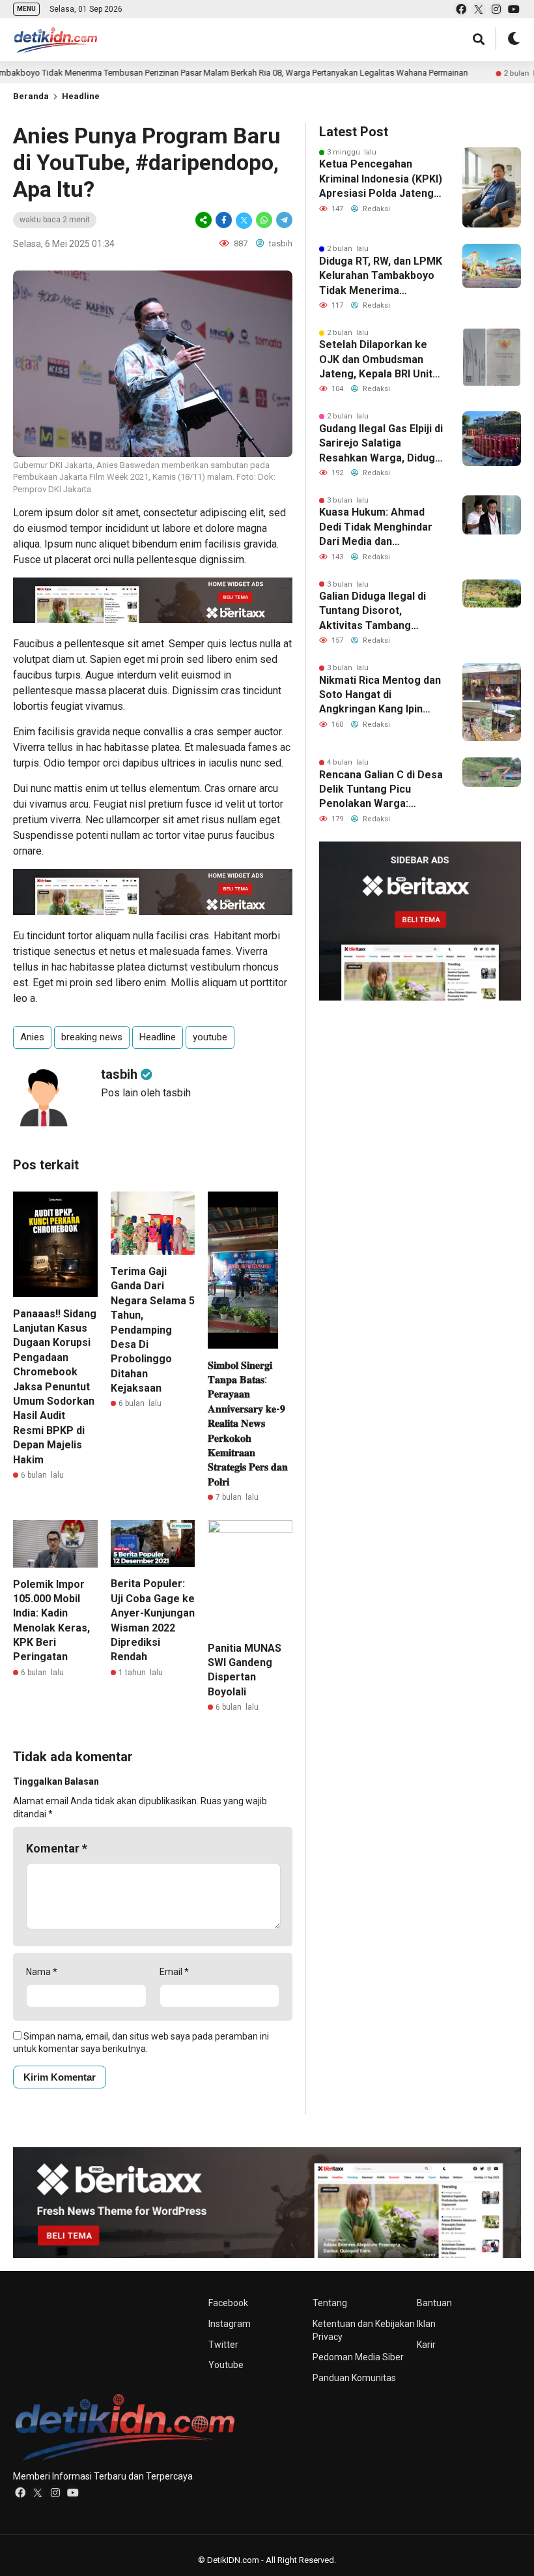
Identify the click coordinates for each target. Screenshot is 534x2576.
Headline (81, 96)
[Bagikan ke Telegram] (283, 220)
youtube (210, 1037)
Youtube (226, 2365)
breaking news (92, 1037)
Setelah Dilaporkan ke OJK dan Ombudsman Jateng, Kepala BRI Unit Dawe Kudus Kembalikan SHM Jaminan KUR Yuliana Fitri (379, 360)
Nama (42, 1972)
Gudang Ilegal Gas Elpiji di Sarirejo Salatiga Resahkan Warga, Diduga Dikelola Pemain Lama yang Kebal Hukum (381, 444)
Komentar (57, 1848)
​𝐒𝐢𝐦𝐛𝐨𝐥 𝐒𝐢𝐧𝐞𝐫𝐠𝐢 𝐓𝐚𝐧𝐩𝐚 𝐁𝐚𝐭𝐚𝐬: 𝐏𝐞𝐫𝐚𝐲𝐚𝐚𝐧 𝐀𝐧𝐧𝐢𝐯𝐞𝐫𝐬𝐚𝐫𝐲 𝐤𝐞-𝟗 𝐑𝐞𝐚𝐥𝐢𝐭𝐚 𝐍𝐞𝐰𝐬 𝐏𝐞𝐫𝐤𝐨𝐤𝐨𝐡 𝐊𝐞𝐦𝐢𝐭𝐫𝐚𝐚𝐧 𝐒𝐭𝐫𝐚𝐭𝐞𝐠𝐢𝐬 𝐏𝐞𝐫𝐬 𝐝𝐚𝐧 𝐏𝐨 (248, 1424)
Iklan (426, 2324)
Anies (32, 1037)
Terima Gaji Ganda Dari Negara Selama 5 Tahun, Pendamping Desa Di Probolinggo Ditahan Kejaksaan (153, 1330)
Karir (426, 2345)
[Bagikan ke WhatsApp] (264, 220)
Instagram (230, 2324)
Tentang (330, 2303)
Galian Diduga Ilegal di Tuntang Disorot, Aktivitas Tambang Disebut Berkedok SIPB (376, 611)
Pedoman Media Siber (358, 2357)
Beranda (31, 96)
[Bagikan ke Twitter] (244, 220)
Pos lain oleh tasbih (146, 1093)
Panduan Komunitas (354, 2378)
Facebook (228, 2303)
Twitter (223, 2345)
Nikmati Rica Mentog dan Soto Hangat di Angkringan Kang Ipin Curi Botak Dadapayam (380, 695)
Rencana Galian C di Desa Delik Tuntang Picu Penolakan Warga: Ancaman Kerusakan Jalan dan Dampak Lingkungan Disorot (381, 790)
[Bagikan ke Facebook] (224, 220)
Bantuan (434, 2303)
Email (174, 1972)
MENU (26, 9)
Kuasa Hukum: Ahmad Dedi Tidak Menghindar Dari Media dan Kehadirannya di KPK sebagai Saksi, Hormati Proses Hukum (376, 527)
